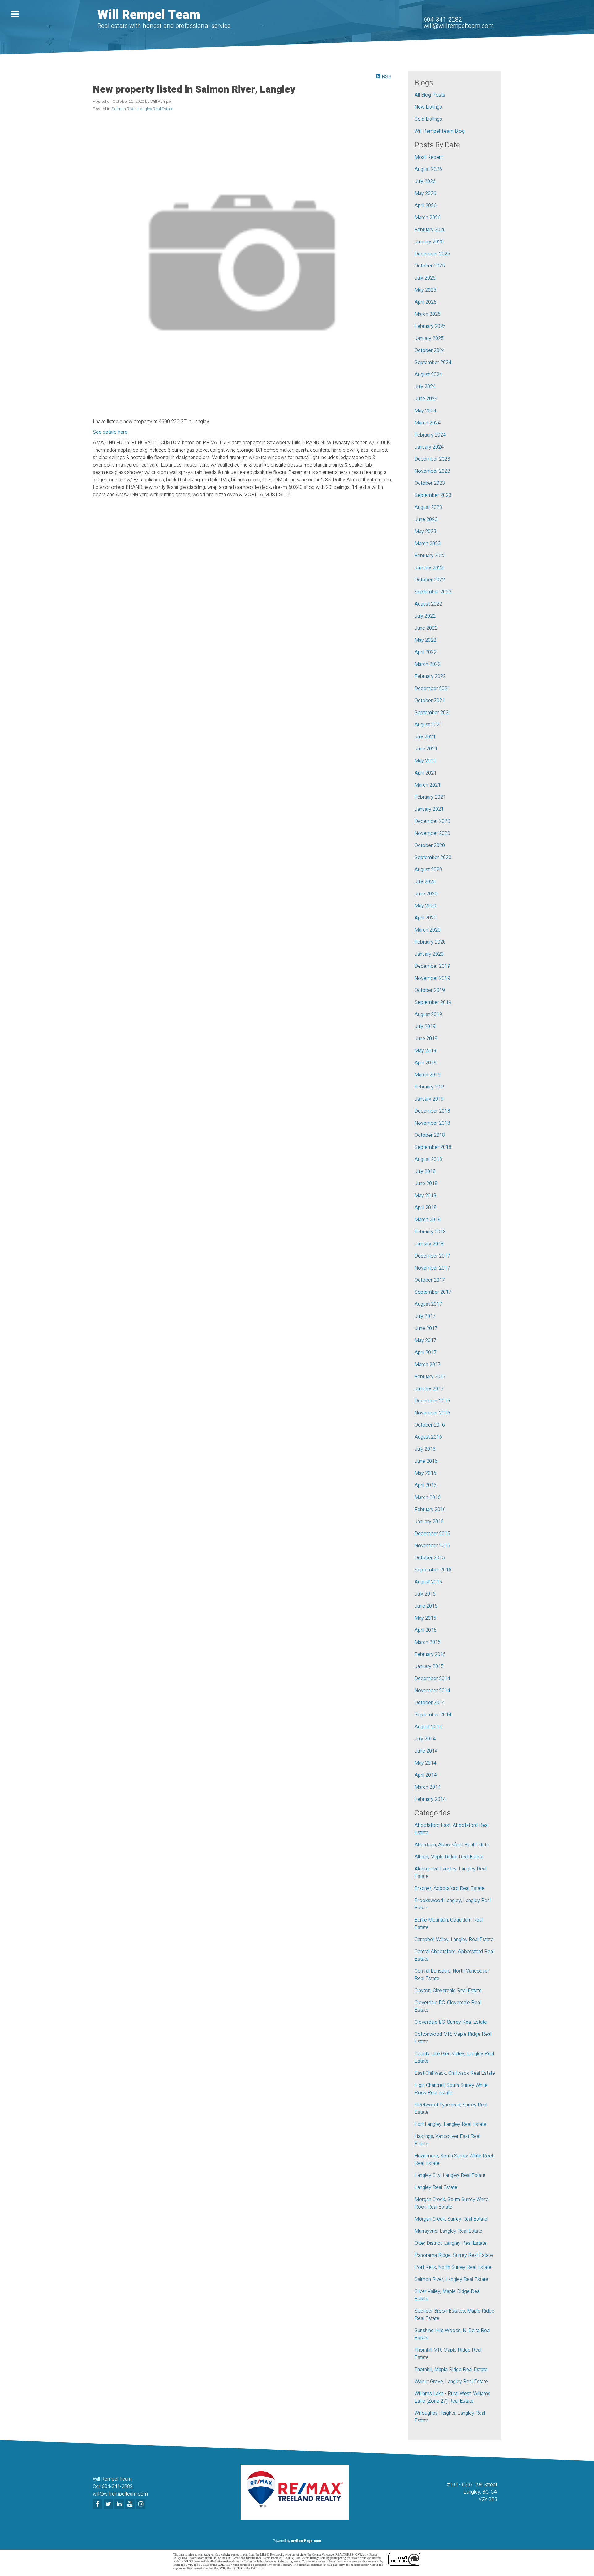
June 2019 (426, 1039)
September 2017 (433, 1292)
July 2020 (425, 882)
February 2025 (430, 326)
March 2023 (428, 544)
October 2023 (430, 483)
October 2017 (430, 1280)
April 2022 (426, 652)
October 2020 (430, 845)
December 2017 (432, 1256)
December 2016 (432, 1401)
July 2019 (425, 1027)
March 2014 (428, 1787)
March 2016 (428, 1497)
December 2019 (432, 966)
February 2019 (430, 1087)
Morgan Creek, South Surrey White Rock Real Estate (452, 2203)
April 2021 (426, 773)
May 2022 (425, 640)
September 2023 (433, 495)
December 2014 (432, 1679)
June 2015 (426, 1606)
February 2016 (430, 1510)
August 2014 (428, 1727)
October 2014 (430, 1703)
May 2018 (425, 1196)
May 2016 (425, 1473)
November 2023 (432, 471)
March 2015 (428, 1642)
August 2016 (428, 1437)
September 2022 (433, 592)
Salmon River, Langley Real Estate (142, 109)
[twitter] (109, 2504)
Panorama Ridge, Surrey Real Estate (454, 2255)
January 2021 (429, 809)
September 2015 (433, 1570)
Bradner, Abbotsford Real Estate (450, 1888)
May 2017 (425, 1340)
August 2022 (428, 604)
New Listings (428, 107)
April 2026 (426, 206)
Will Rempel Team (149, 15)
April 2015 (426, 1630)
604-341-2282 (443, 20)
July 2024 (425, 387)
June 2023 (426, 519)
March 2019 (428, 1075)
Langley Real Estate (436, 2187)
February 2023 (430, 556)
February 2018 (430, 1232)
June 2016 (426, 1461)
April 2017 (426, 1353)
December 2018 (432, 1111)
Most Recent (429, 157)
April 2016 (426, 1485)
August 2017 (428, 1304)
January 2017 (429, 1389)
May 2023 (425, 532)
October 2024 (430, 350)
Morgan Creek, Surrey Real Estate (451, 2219)
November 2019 (432, 978)
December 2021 (432, 689)
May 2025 (425, 290)
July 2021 (425, 737)
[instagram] (142, 2504)
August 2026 (428, 169)
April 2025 (426, 302)
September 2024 (433, 363)
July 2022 (425, 616)
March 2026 (428, 218)
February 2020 (430, 942)
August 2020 (428, 870)
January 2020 (429, 954)
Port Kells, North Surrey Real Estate (453, 2267)
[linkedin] (120, 2504)
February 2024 (430, 435)
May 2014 (425, 1763)
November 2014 (432, 1691)
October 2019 (430, 990)
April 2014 (426, 1775)
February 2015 (430, 1654)
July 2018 (425, 1171)
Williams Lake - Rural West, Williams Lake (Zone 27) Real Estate (452, 2397)
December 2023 (432, 459)
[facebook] (98, 2504)
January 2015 (429, 1666)
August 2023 (428, 507)
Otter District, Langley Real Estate (451, 2243)
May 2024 (425, 411)
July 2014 (425, 1739)
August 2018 (428, 1159)
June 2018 (426, 1184)
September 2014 (433, 1715)
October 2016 (430, 1425)
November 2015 (432, 1546)
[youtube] (131, 2504)
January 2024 (429, 447)
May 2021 (425, 761)
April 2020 (426, 918)
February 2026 (430, 230)
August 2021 (428, 725)
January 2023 (429, 568)
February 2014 (430, 1799)
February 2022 (430, 676)
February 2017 (430, 1377)
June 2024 (426, 399)
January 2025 (429, 338)
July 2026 (425, 181)
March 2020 (428, 930)
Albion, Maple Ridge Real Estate (449, 1857)
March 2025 (428, 314)
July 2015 (425, 1594)
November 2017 (432, 1268)
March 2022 (428, 664)
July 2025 (425, 278)
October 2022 (430, 580)
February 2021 (430, 797)
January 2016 (429, 1522)
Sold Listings (428, 119)
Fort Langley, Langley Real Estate (450, 2124)
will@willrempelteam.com (458, 26)
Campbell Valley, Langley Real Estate (454, 1940)
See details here (110, 432)
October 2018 (430, 1135)
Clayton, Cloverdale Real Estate (448, 1991)
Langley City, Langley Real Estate (450, 2175)
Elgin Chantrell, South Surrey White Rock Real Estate (451, 2089)
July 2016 (425, 1449)
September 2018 (433, 1147)
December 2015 (432, 1534)
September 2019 (433, 1002)
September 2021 (433, 713)
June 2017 (426, 1328)
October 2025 (430, 266)
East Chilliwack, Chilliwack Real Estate (455, 2073)
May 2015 (425, 1618)
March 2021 (428, 785)
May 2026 (425, 193)
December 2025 (432, 254)
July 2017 (425, 1316)
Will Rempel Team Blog (440, 131)
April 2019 (426, 1063)
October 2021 (430, 701)
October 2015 (430, 1558)
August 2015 (428, 1582)
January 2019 (429, 1099)
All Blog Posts (430, 95)
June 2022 (426, 628)
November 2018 (432, 1123)
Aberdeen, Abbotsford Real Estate (452, 1845)
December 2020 (432, 821)
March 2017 (428, 1365)
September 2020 (433, 858)
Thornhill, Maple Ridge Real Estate (451, 2370)
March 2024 (428, 423)
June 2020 (426, 894)
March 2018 (428, 1220)
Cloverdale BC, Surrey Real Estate (451, 2022)
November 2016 (432, 1413)
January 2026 (429, 242)
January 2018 (429, 1244)
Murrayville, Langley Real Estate (448, 2231)
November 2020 (432, 833)
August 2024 (428, 375)
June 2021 (426, 749)
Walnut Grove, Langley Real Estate (451, 2382)
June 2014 (426, 1751)
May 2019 (425, 1051)
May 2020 (425, 906)
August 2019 (428, 1014)
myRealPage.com (306, 2541)
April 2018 (426, 1208)
